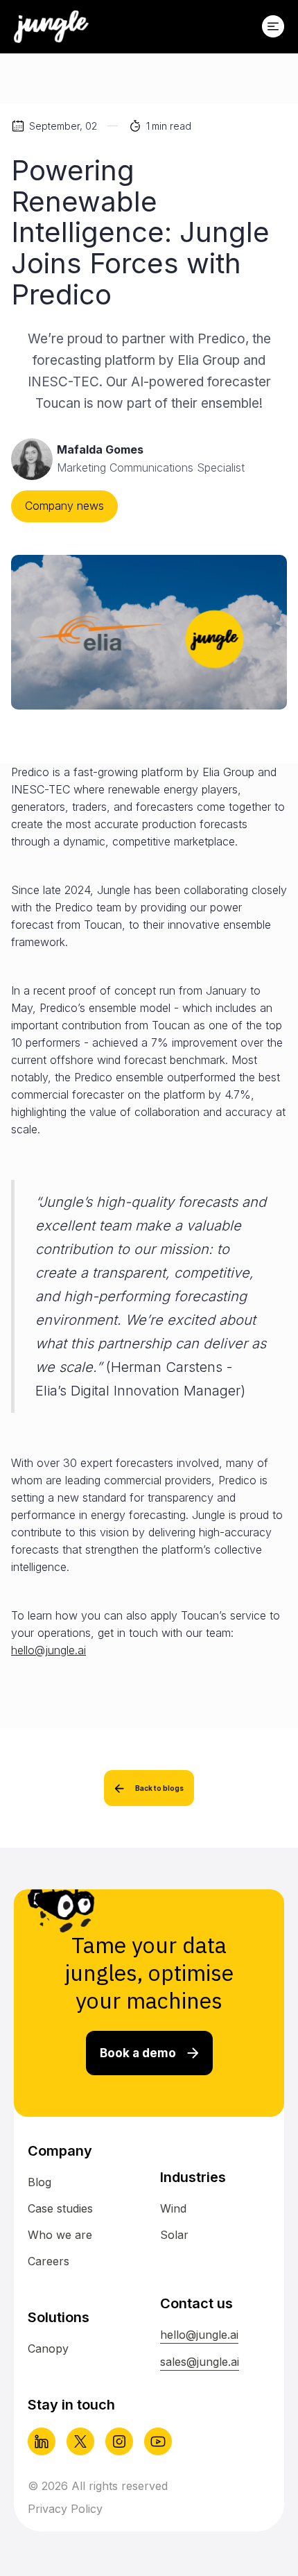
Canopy (48, 2349)
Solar (174, 2235)
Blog (40, 2182)
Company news (64, 506)
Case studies (60, 2208)
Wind (173, 2208)
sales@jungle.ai (200, 2362)
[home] (51, 27)
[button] (273, 26)
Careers (49, 2261)
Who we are (60, 2235)
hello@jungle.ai (49, 1650)
